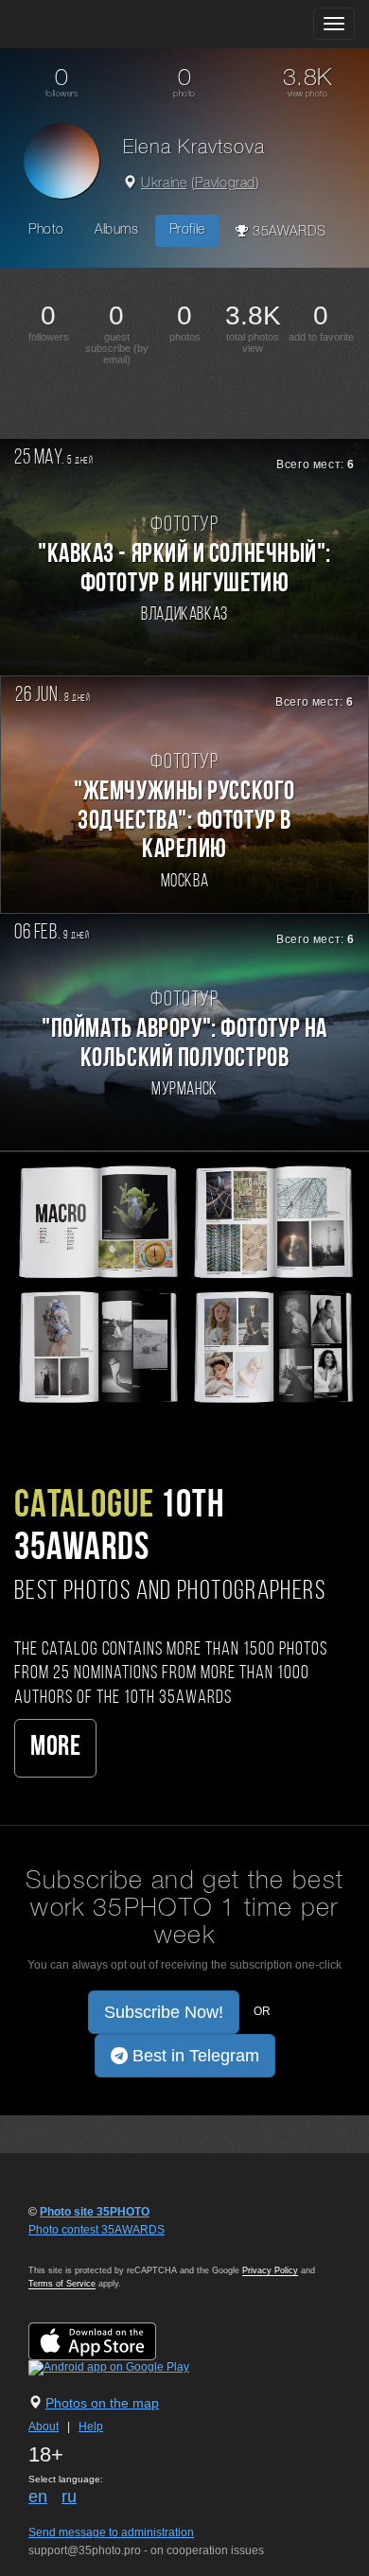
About (44, 2427)
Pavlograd (225, 184)
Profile (187, 230)
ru (69, 2497)
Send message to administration (111, 2532)
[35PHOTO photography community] (88, 24)
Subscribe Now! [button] (164, 2012)
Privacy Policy (270, 2270)
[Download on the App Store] (111, 2341)
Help (91, 2427)
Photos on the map (102, 2403)
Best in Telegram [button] (193, 2056)
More (55, 1748)
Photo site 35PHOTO (95, 2212)
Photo (46, 230)
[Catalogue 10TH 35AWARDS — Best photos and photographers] (184, 1283)
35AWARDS (287, 232)
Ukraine (164, 184)
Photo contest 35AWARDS (97, 2230)
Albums (117, 230)
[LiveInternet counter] (70, 2248)
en (38, 2497)
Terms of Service (62, 2284)
